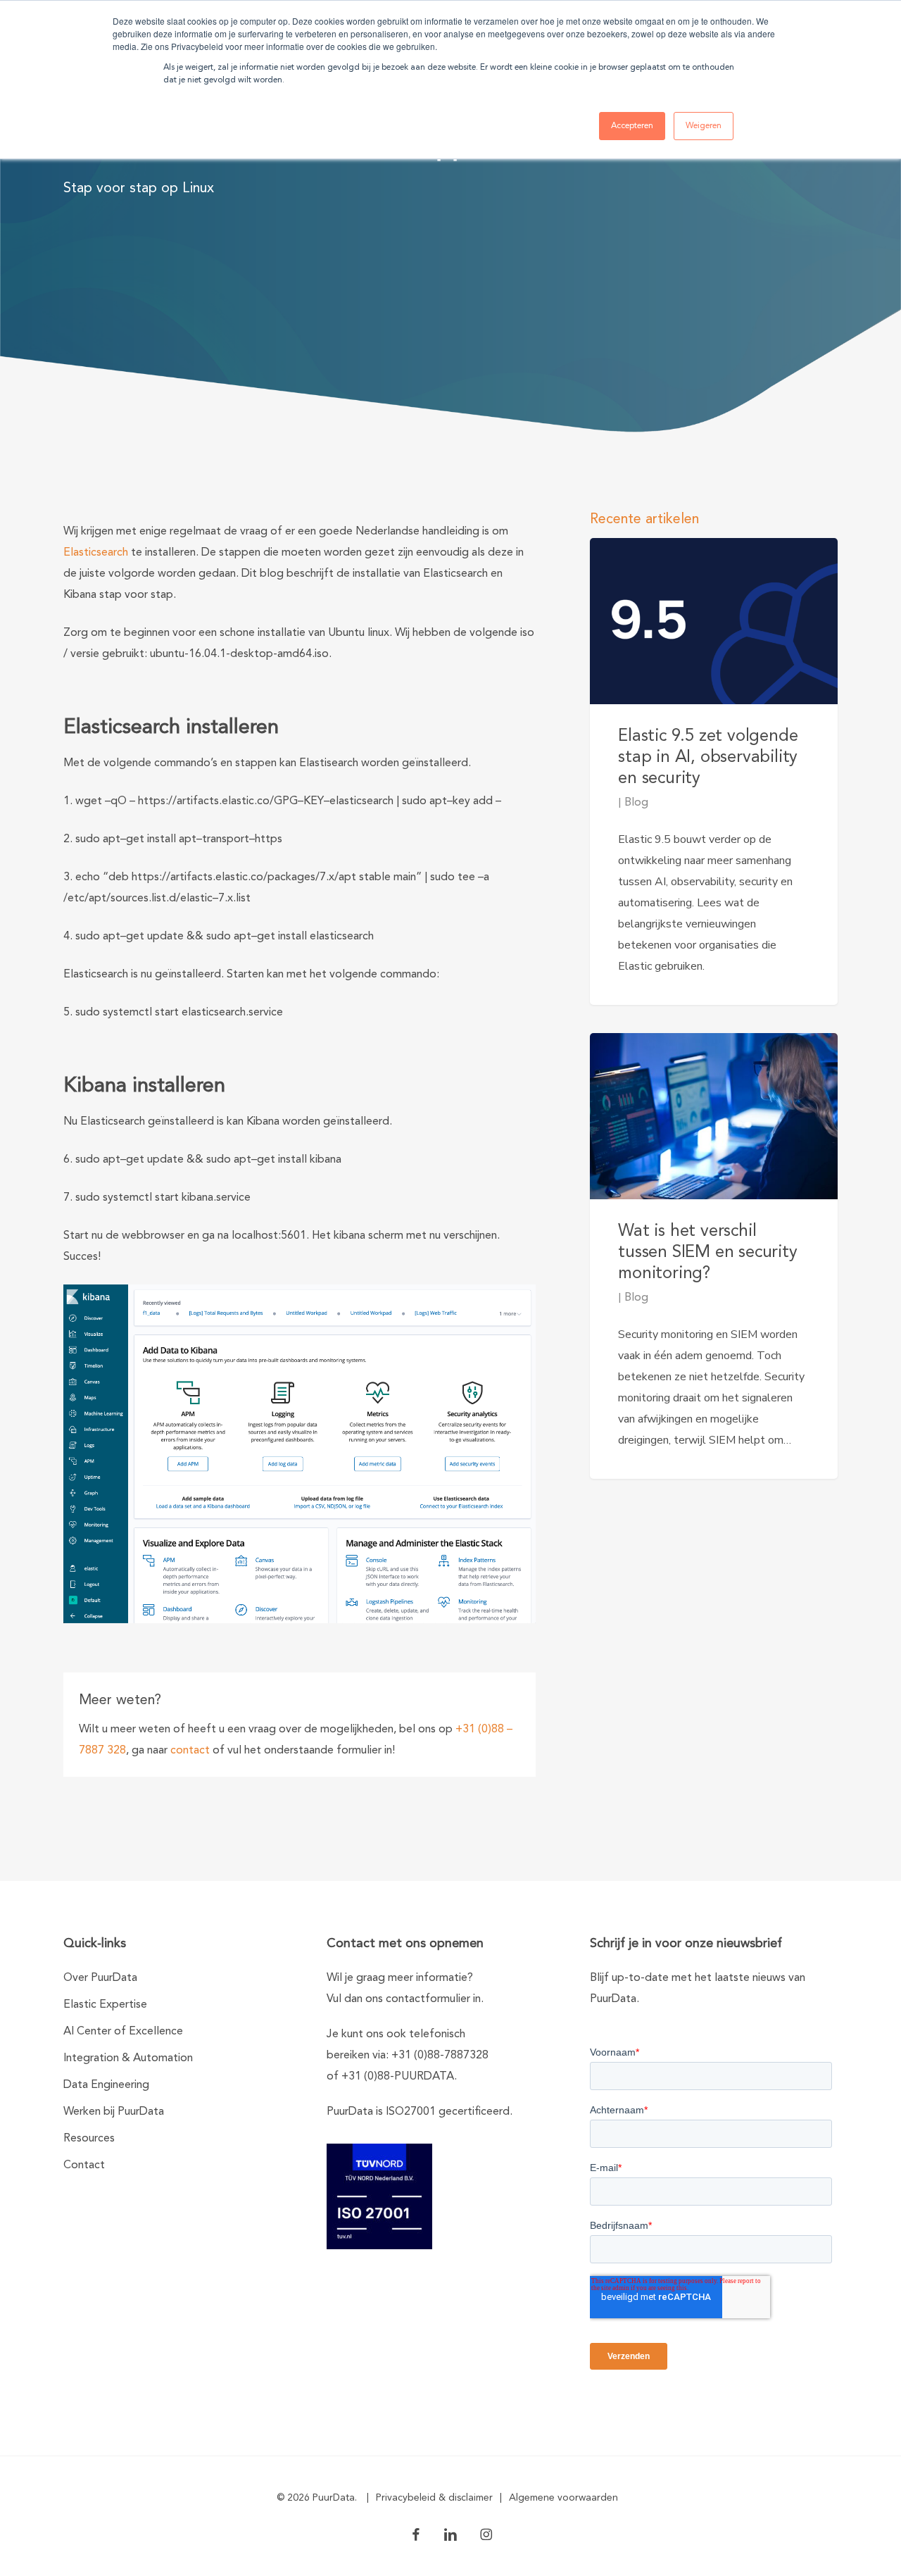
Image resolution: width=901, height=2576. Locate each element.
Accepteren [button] (632, 126)
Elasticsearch (96, 553)
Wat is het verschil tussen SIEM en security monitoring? (707, 1253)
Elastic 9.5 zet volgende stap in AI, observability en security (708, 758)
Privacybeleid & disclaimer (434, 2498)
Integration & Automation (128, 2058)
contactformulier (428, 1999)
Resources (89, 2139)
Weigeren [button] (704, 126)
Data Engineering (106, 2085)
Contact (84, 2165)
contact (190, 1751)
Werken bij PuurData (114, 2112)
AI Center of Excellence (123, 2032)
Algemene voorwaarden (563, 2498)
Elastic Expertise (105, 2005)
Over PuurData (100, 1978)
